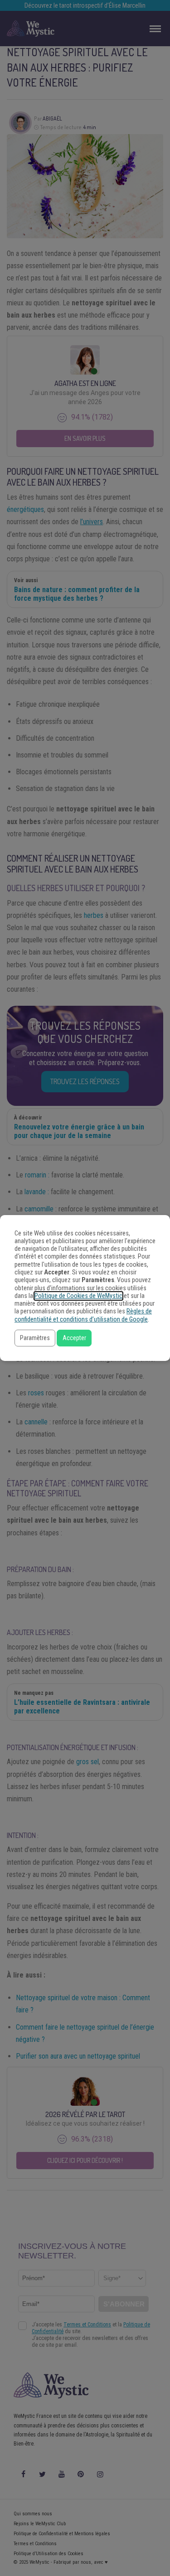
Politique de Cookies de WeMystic (78, 1296)
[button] (35, 1338)
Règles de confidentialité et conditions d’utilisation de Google (83, 1315)
